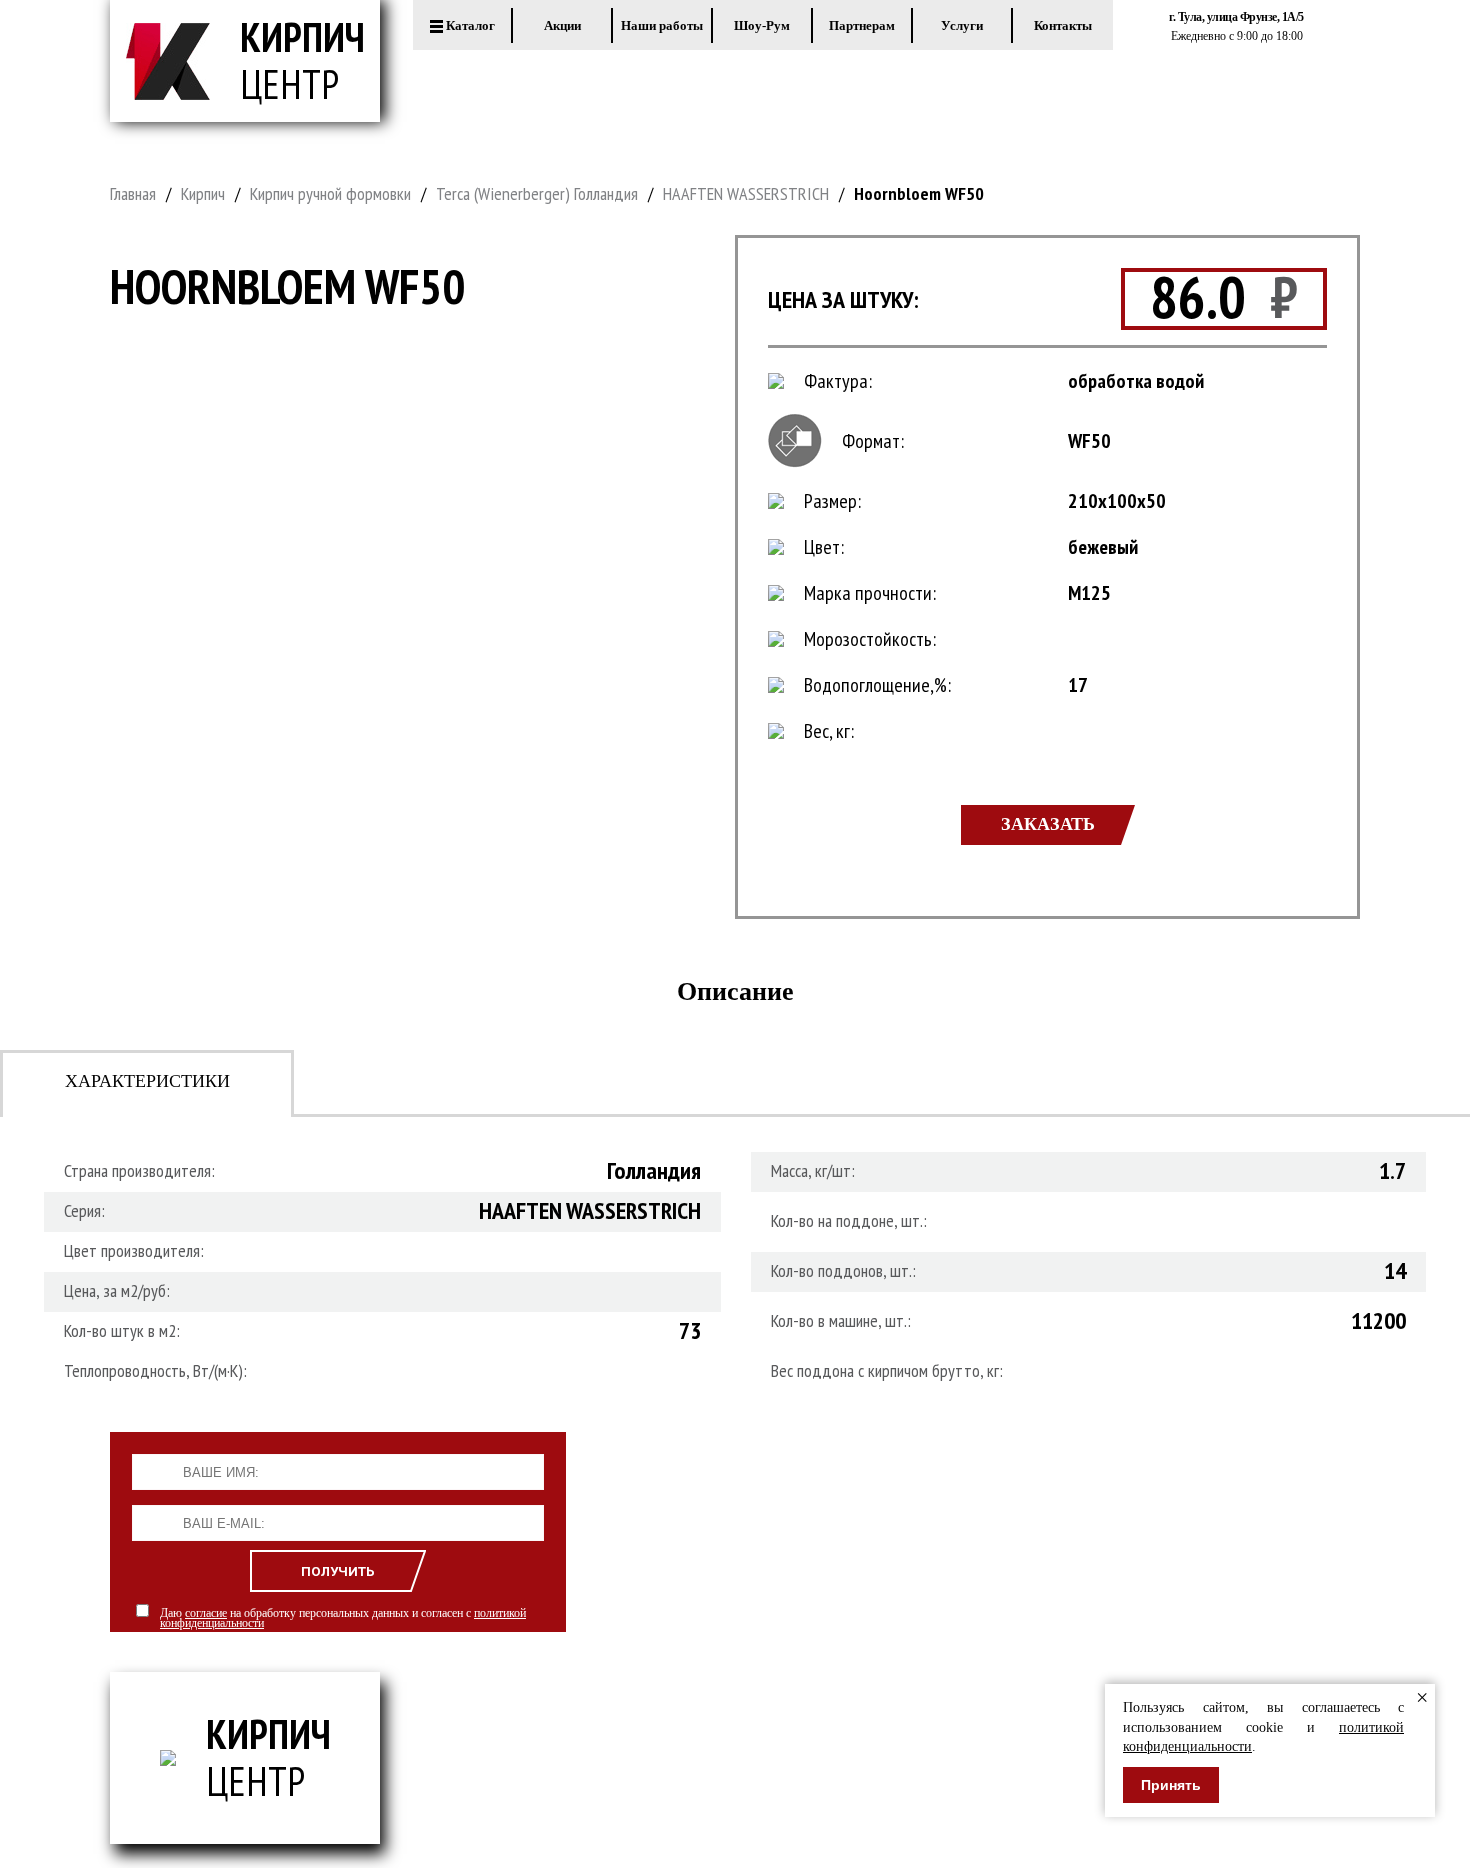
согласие (206, 1613)
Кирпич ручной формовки (330, 193)
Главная (133, 193)
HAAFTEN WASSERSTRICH (746, 193)
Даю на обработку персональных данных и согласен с (343, 1618)
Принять (1171, 1785)
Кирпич (203, 193)
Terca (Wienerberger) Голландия (537, 193)
